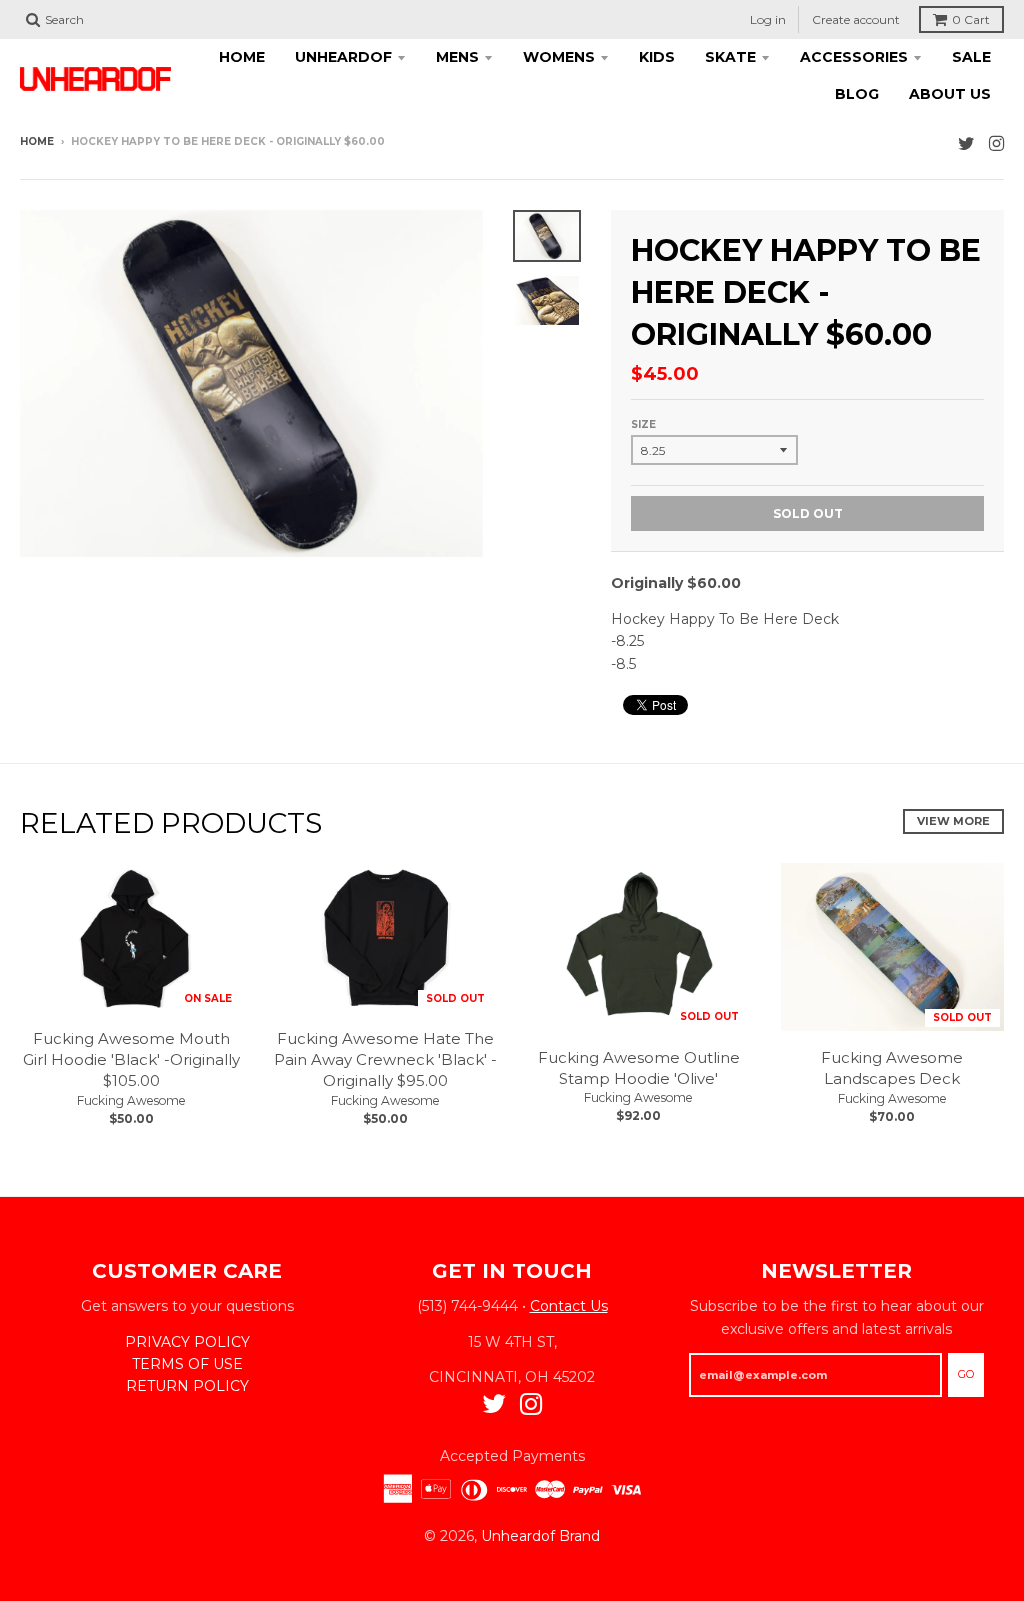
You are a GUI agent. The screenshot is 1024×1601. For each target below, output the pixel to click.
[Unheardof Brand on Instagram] (996, 143)
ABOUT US (950, 94)
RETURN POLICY (187, 1386)
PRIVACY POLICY (187, 1342)
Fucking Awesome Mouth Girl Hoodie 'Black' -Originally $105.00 (131, 1059)
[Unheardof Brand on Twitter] (966, 143)
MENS (457, 57)
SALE (971, 57)
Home (37, 141)
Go (966, 1374)
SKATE (730, 57)
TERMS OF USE (187, 1364)
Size (643, 424)
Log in (768, 19)
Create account (856, 19)
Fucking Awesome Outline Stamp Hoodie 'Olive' (639, 1068)
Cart (971, 19)
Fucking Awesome (131, 1100)
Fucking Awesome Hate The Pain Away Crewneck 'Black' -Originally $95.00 (385, 1059)
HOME (242, 57)
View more (953, 821)
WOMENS (559, 57)
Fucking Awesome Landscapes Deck (892, 1068)
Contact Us (569, 1306)
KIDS (657, 57)
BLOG (857, 94)
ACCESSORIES (854, 57)
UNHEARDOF (343, 57)
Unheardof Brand (540, 1536)
